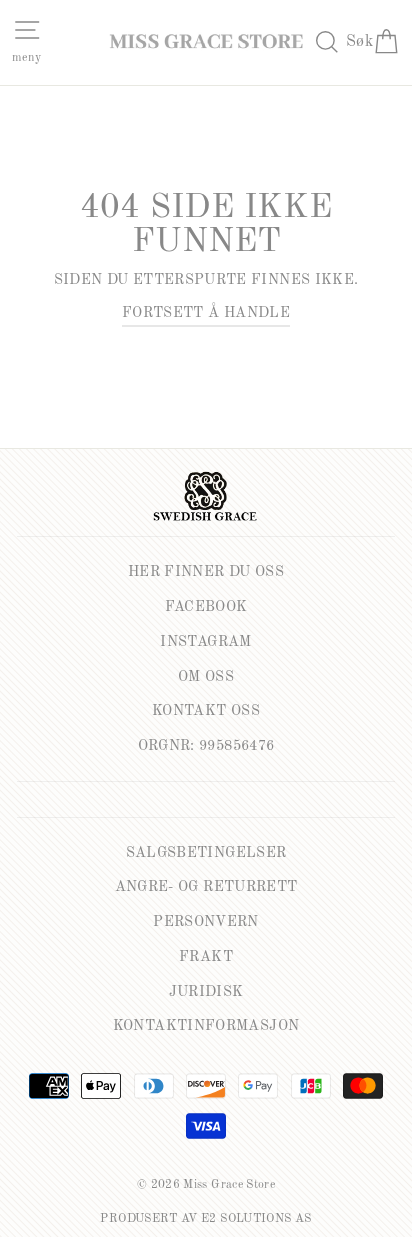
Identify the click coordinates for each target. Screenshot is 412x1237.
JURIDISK (206, 992)
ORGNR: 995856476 (206, 746)
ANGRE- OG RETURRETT (206, 887)
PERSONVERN (206, 922)
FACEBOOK (206, 607)
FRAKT (206, 957)
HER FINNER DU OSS (206, 572)
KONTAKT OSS (206, 711)
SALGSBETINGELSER (206, 853)
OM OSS (206, 677)
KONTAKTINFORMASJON (206, 1026)
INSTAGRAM (205, 642)
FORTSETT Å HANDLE (206, 313)
